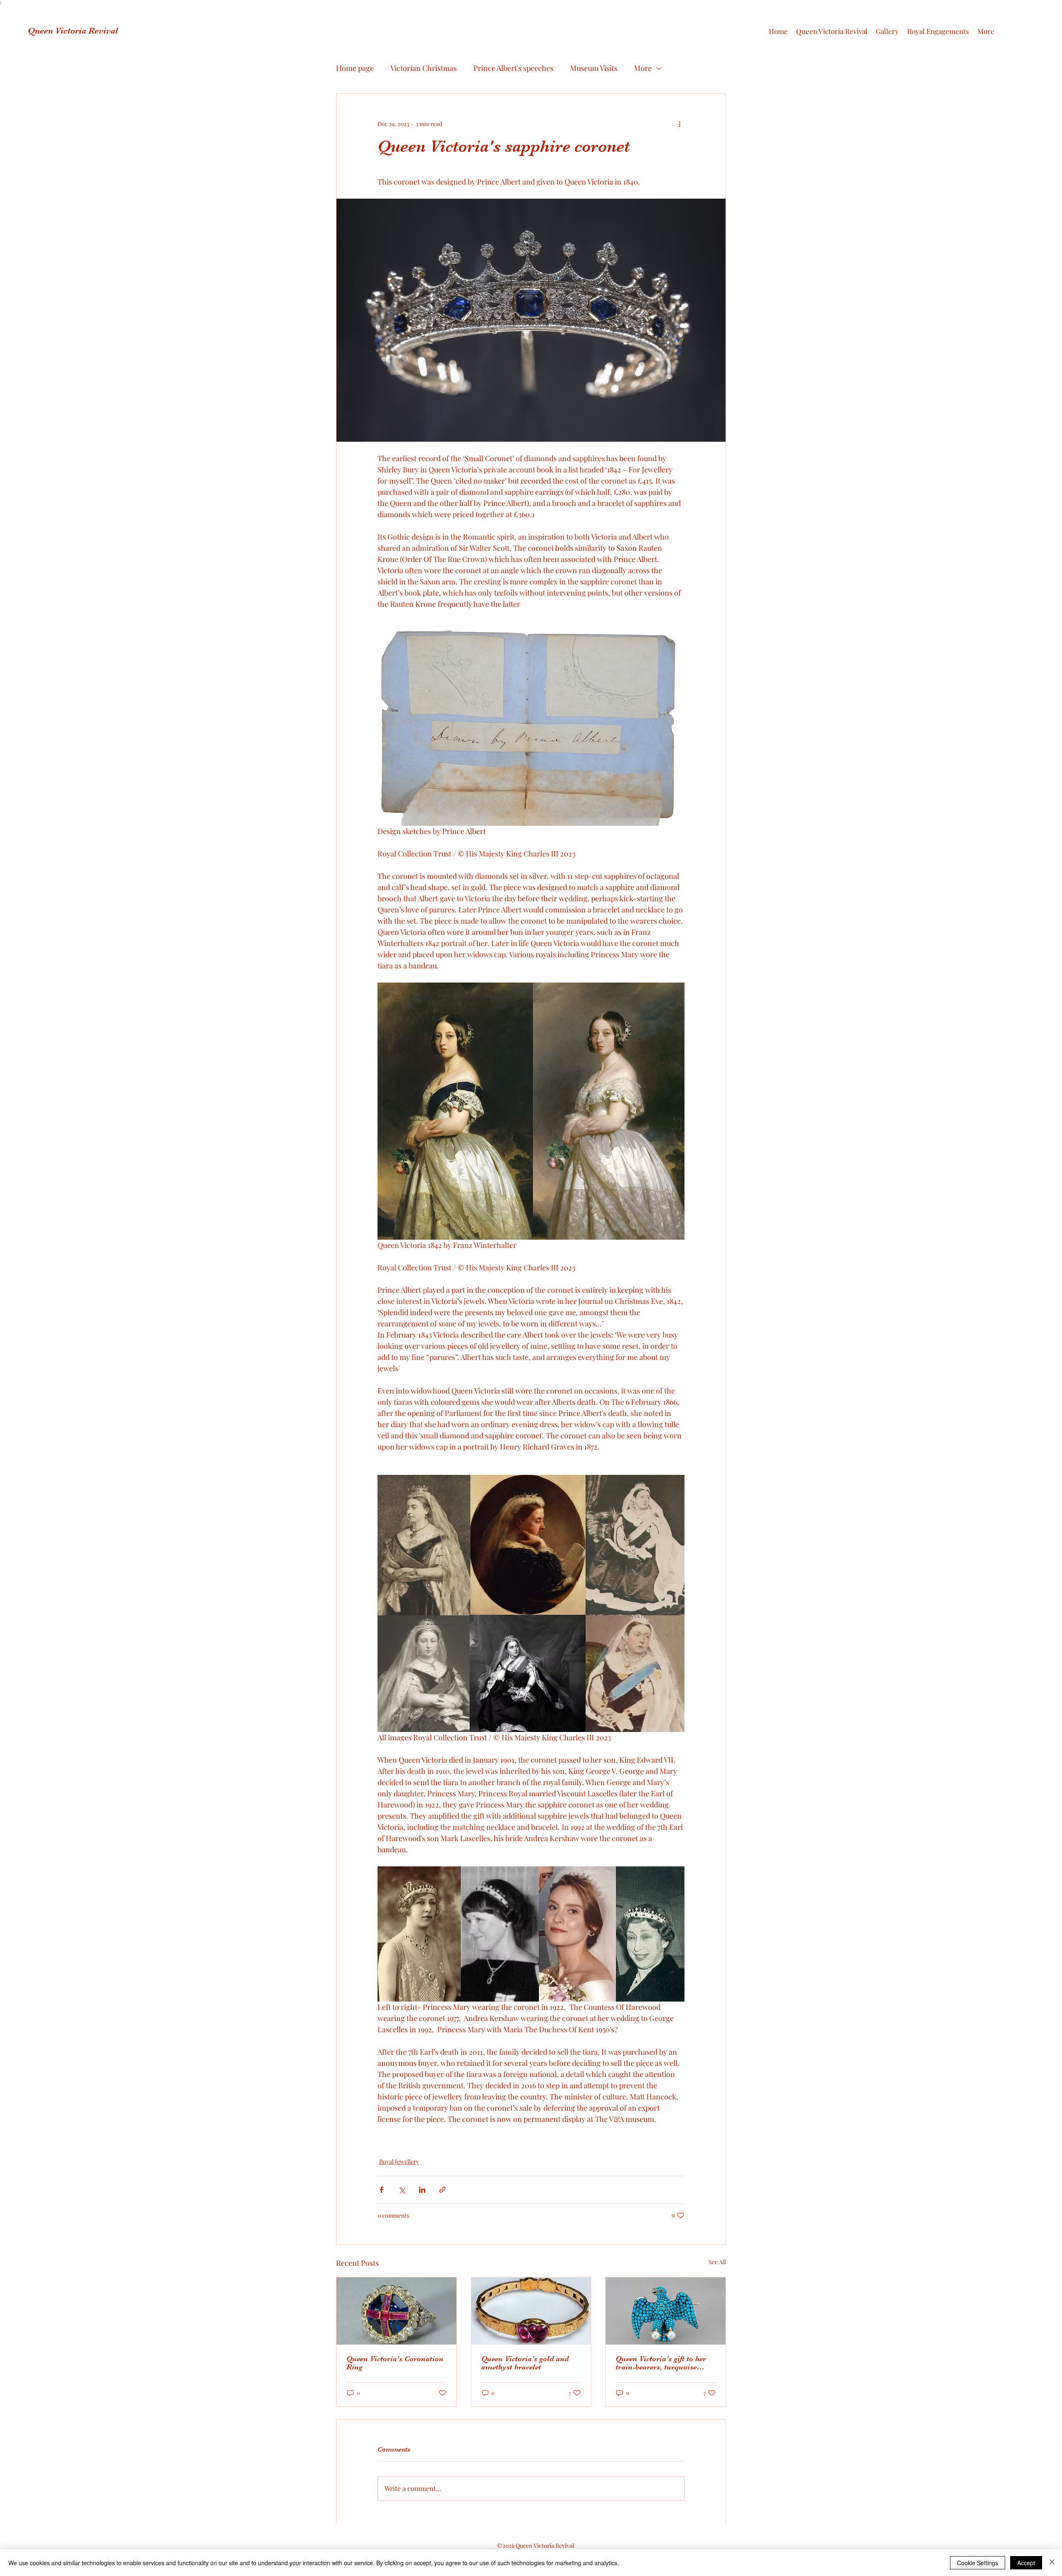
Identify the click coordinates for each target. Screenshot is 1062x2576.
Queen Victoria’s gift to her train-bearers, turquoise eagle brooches (661, 2363)
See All (717, 2262)
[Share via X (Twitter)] (402, 2190)
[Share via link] (442, 2190)
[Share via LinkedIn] (422, 2190)
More (643, 68)
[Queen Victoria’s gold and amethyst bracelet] (531, 2311)
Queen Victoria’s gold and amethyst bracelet (525, 2363)
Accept (1026, 2563)
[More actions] (680, 124)
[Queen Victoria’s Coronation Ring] (396, 2311)
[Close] (1052, 2563)
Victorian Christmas (424, 68)
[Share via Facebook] (381, 2190)
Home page (355, 68)
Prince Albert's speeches (513, 68)
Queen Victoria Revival (73, 31)
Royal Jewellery (399, 2161)
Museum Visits (594, 68)
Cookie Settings (978, 2563)
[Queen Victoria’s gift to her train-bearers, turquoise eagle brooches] (666, 2311)
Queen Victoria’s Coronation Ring (395, 2363)
